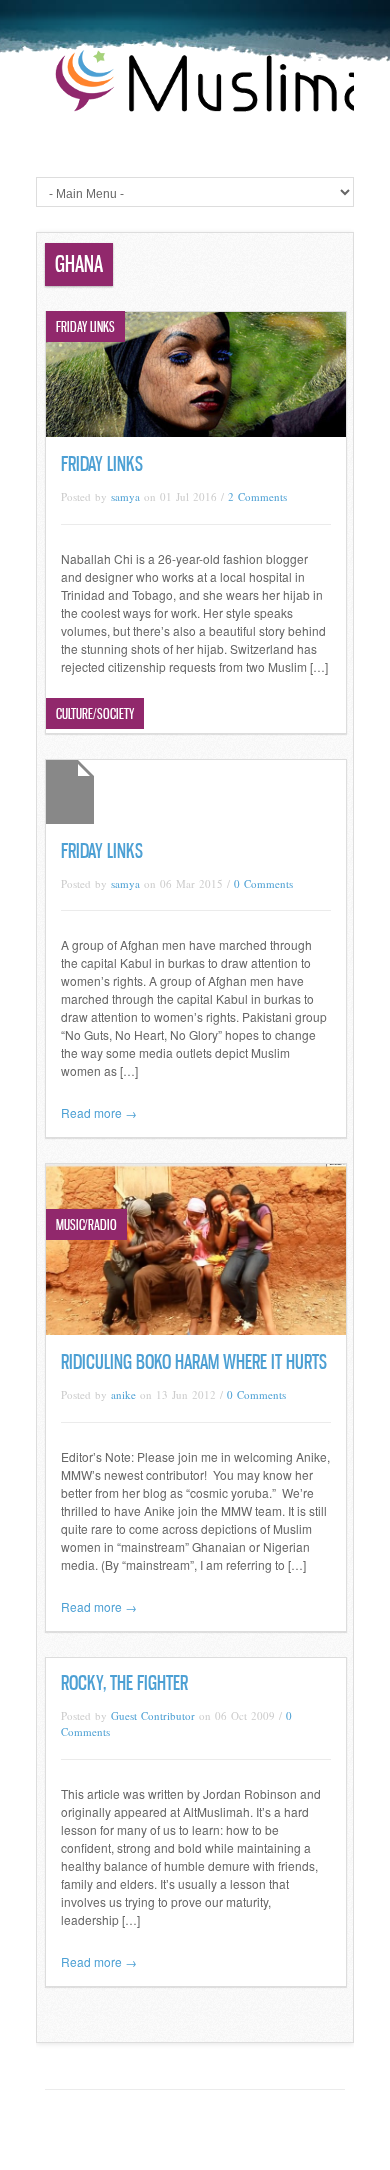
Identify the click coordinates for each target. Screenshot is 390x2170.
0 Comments (263, 883)
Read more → (99, 1112)
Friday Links (102, 464)
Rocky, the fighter (124, 1683)
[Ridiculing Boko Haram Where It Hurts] (196, 1329)
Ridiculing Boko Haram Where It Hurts (194, 1362)
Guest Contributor (153, 1715)
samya (125, 496)
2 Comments (257, 496)
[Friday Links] (196, 431)
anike (123, 1394)
